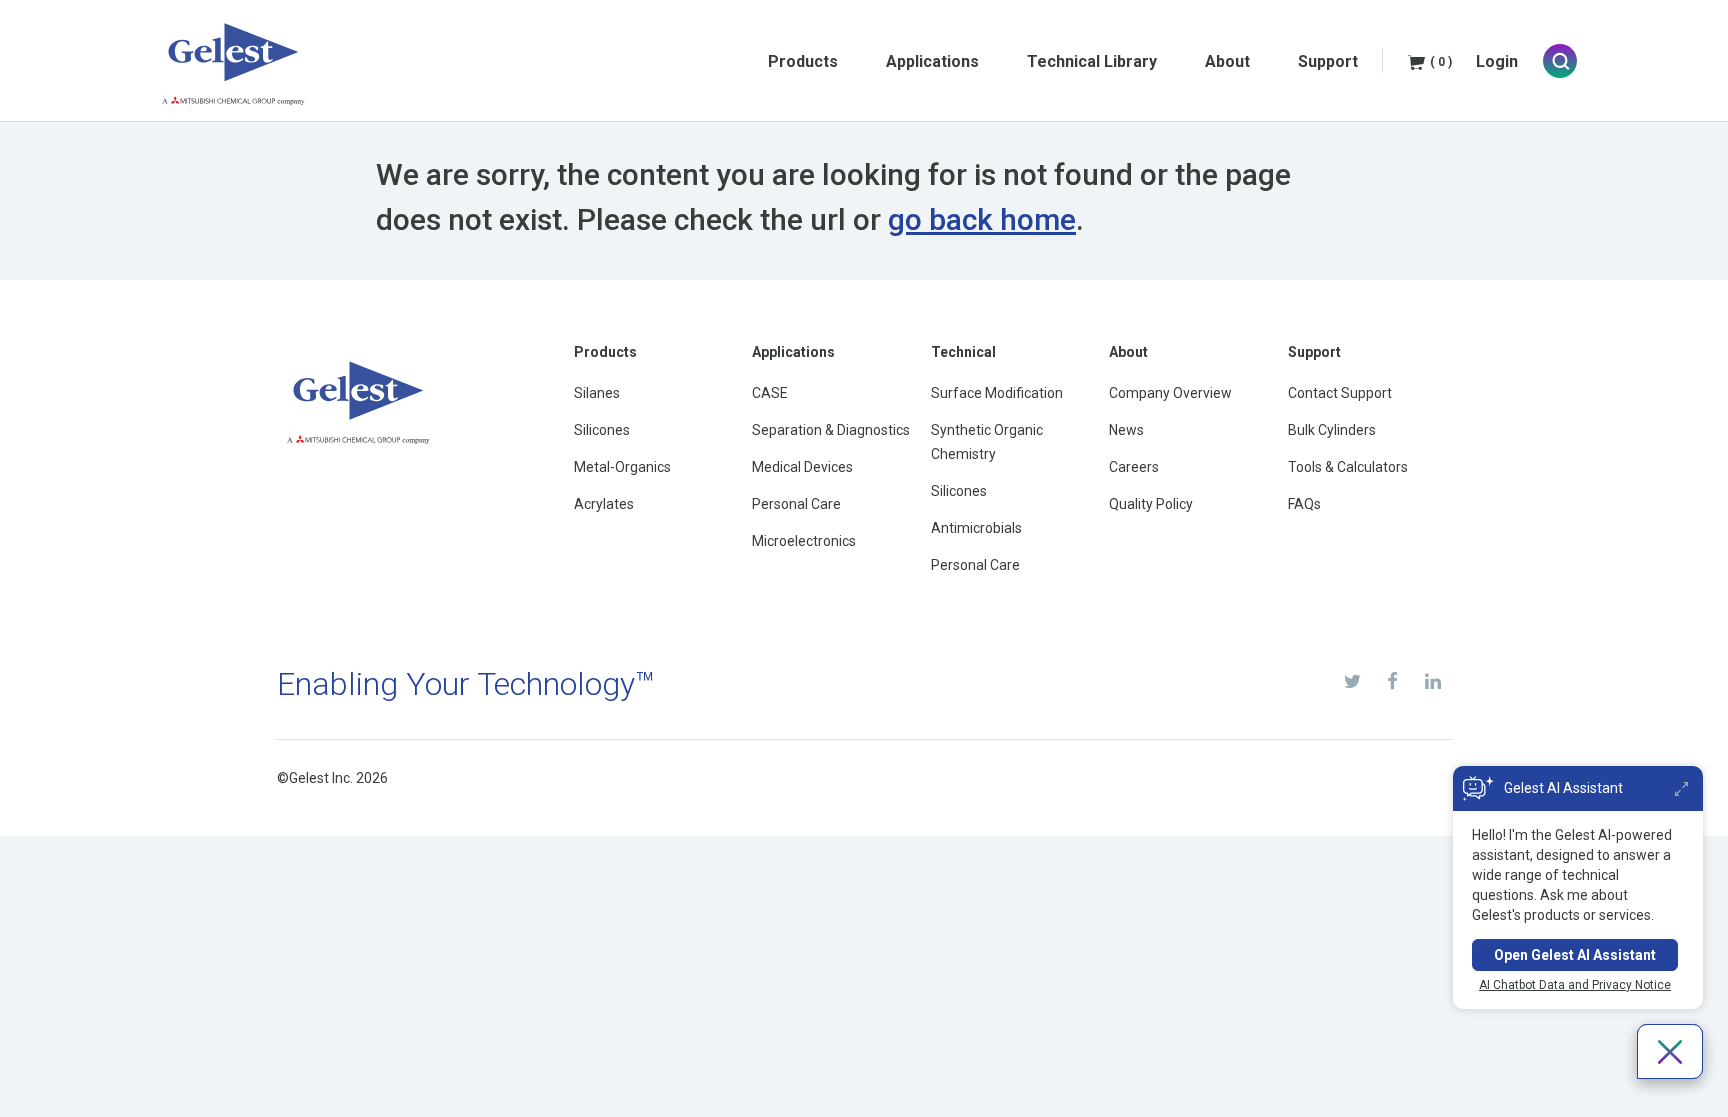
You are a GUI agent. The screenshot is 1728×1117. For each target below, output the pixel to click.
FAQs (1304, 504)
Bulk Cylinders (1332, 430)
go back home (982, 219)
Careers (1134, 467)
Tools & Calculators (1348, 467)
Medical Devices (802, 467)
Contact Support (1340, 393)
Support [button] (1328, 61)
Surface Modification (997, 393)
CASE (770, 393)
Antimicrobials (976, 528)
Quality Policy (1151, 504)
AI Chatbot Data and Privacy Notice (1575, 985)
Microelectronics (804, 541)
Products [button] (803, 61)
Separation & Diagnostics (831, 430)
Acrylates (604, 504)
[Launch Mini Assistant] (1681, 788)
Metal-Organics (622, 467)
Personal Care (796, 504)
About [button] (1227, 61)
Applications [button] (932, 61)
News (1126, 430)
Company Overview (1170, 393)
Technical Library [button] (1092, 61)
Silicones (602, 430)
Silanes (597, 393)
